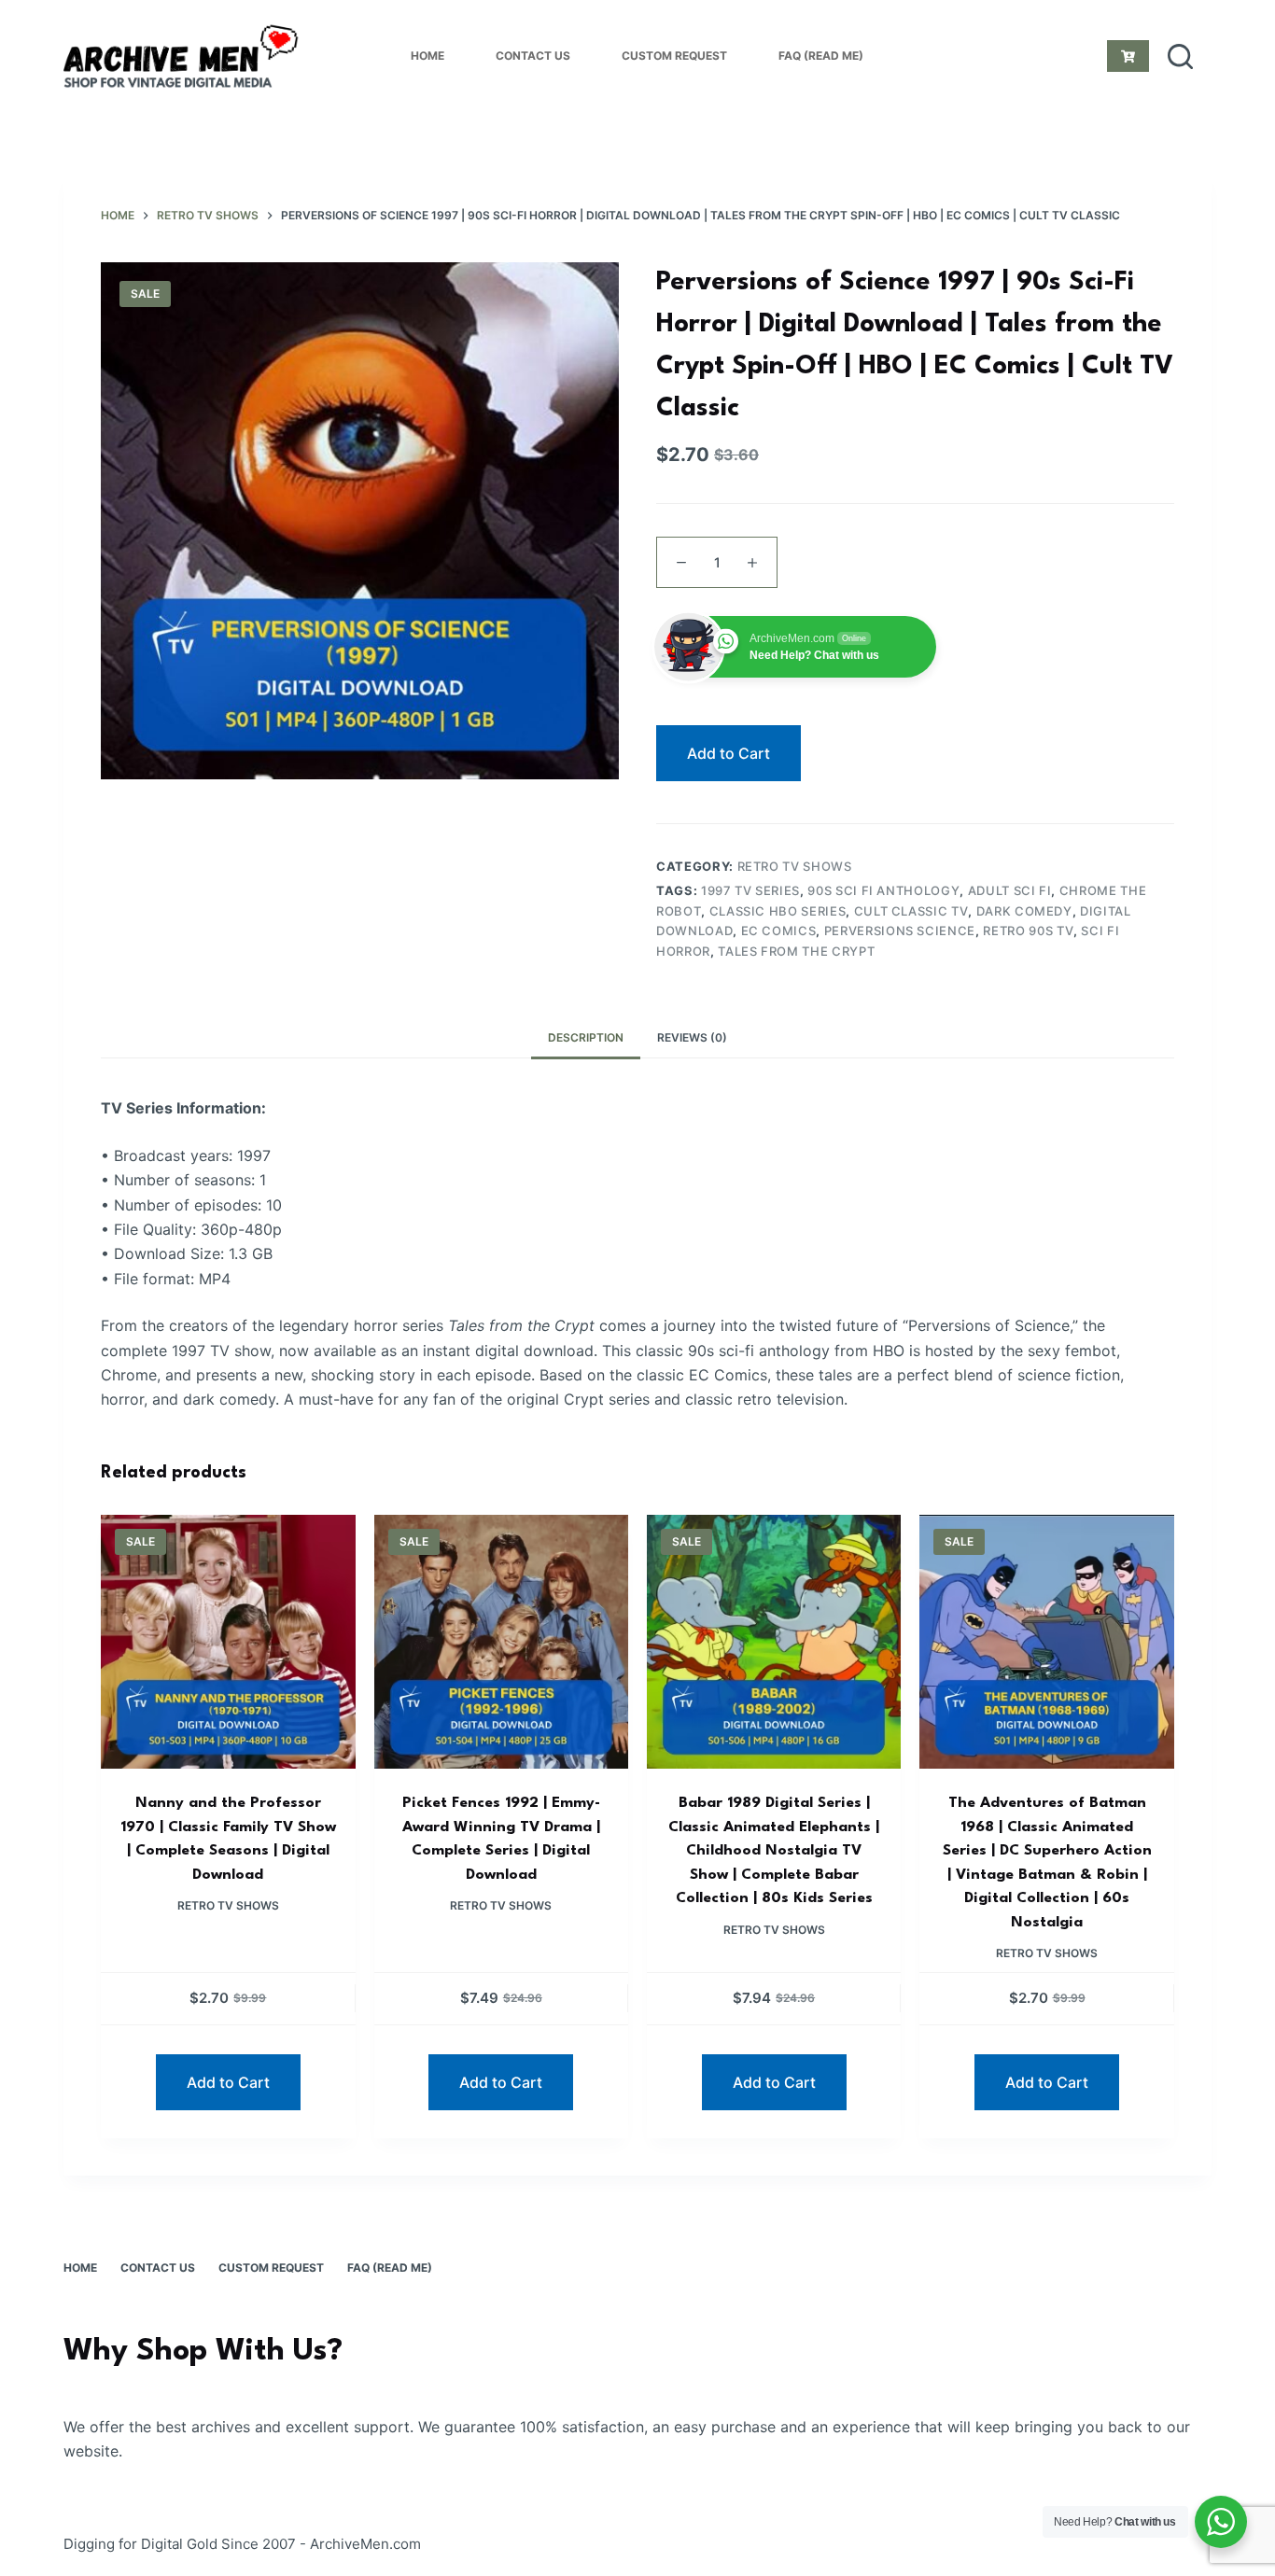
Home (427, 56)
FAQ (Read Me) (821, 56)
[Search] (1180, 56)
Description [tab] (586, 1037)
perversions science (900, 931)
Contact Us (533, 56)
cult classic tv (911, 911)
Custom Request (674, 56)
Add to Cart (729, 753)
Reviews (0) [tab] (692, 1037)
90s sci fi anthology (883, 890)
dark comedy (1024, 911)
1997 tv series (750, 890)
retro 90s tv (1028, 931)
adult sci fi (1010, 890)
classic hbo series (778, 911)
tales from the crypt (796, 951)
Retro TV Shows (795, 866)
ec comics (779, 931)
